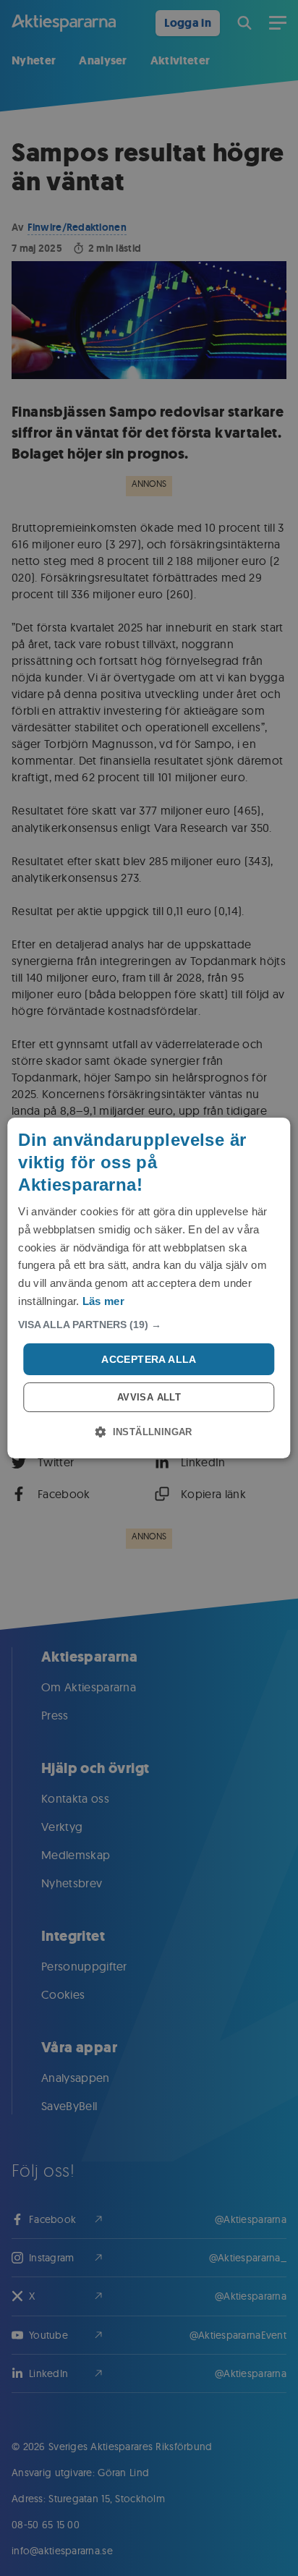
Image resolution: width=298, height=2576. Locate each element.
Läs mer (103, 1301)
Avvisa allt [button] (149, 1397)
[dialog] (149, 1288)
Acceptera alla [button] (149, 1359)
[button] (149, 1325)
